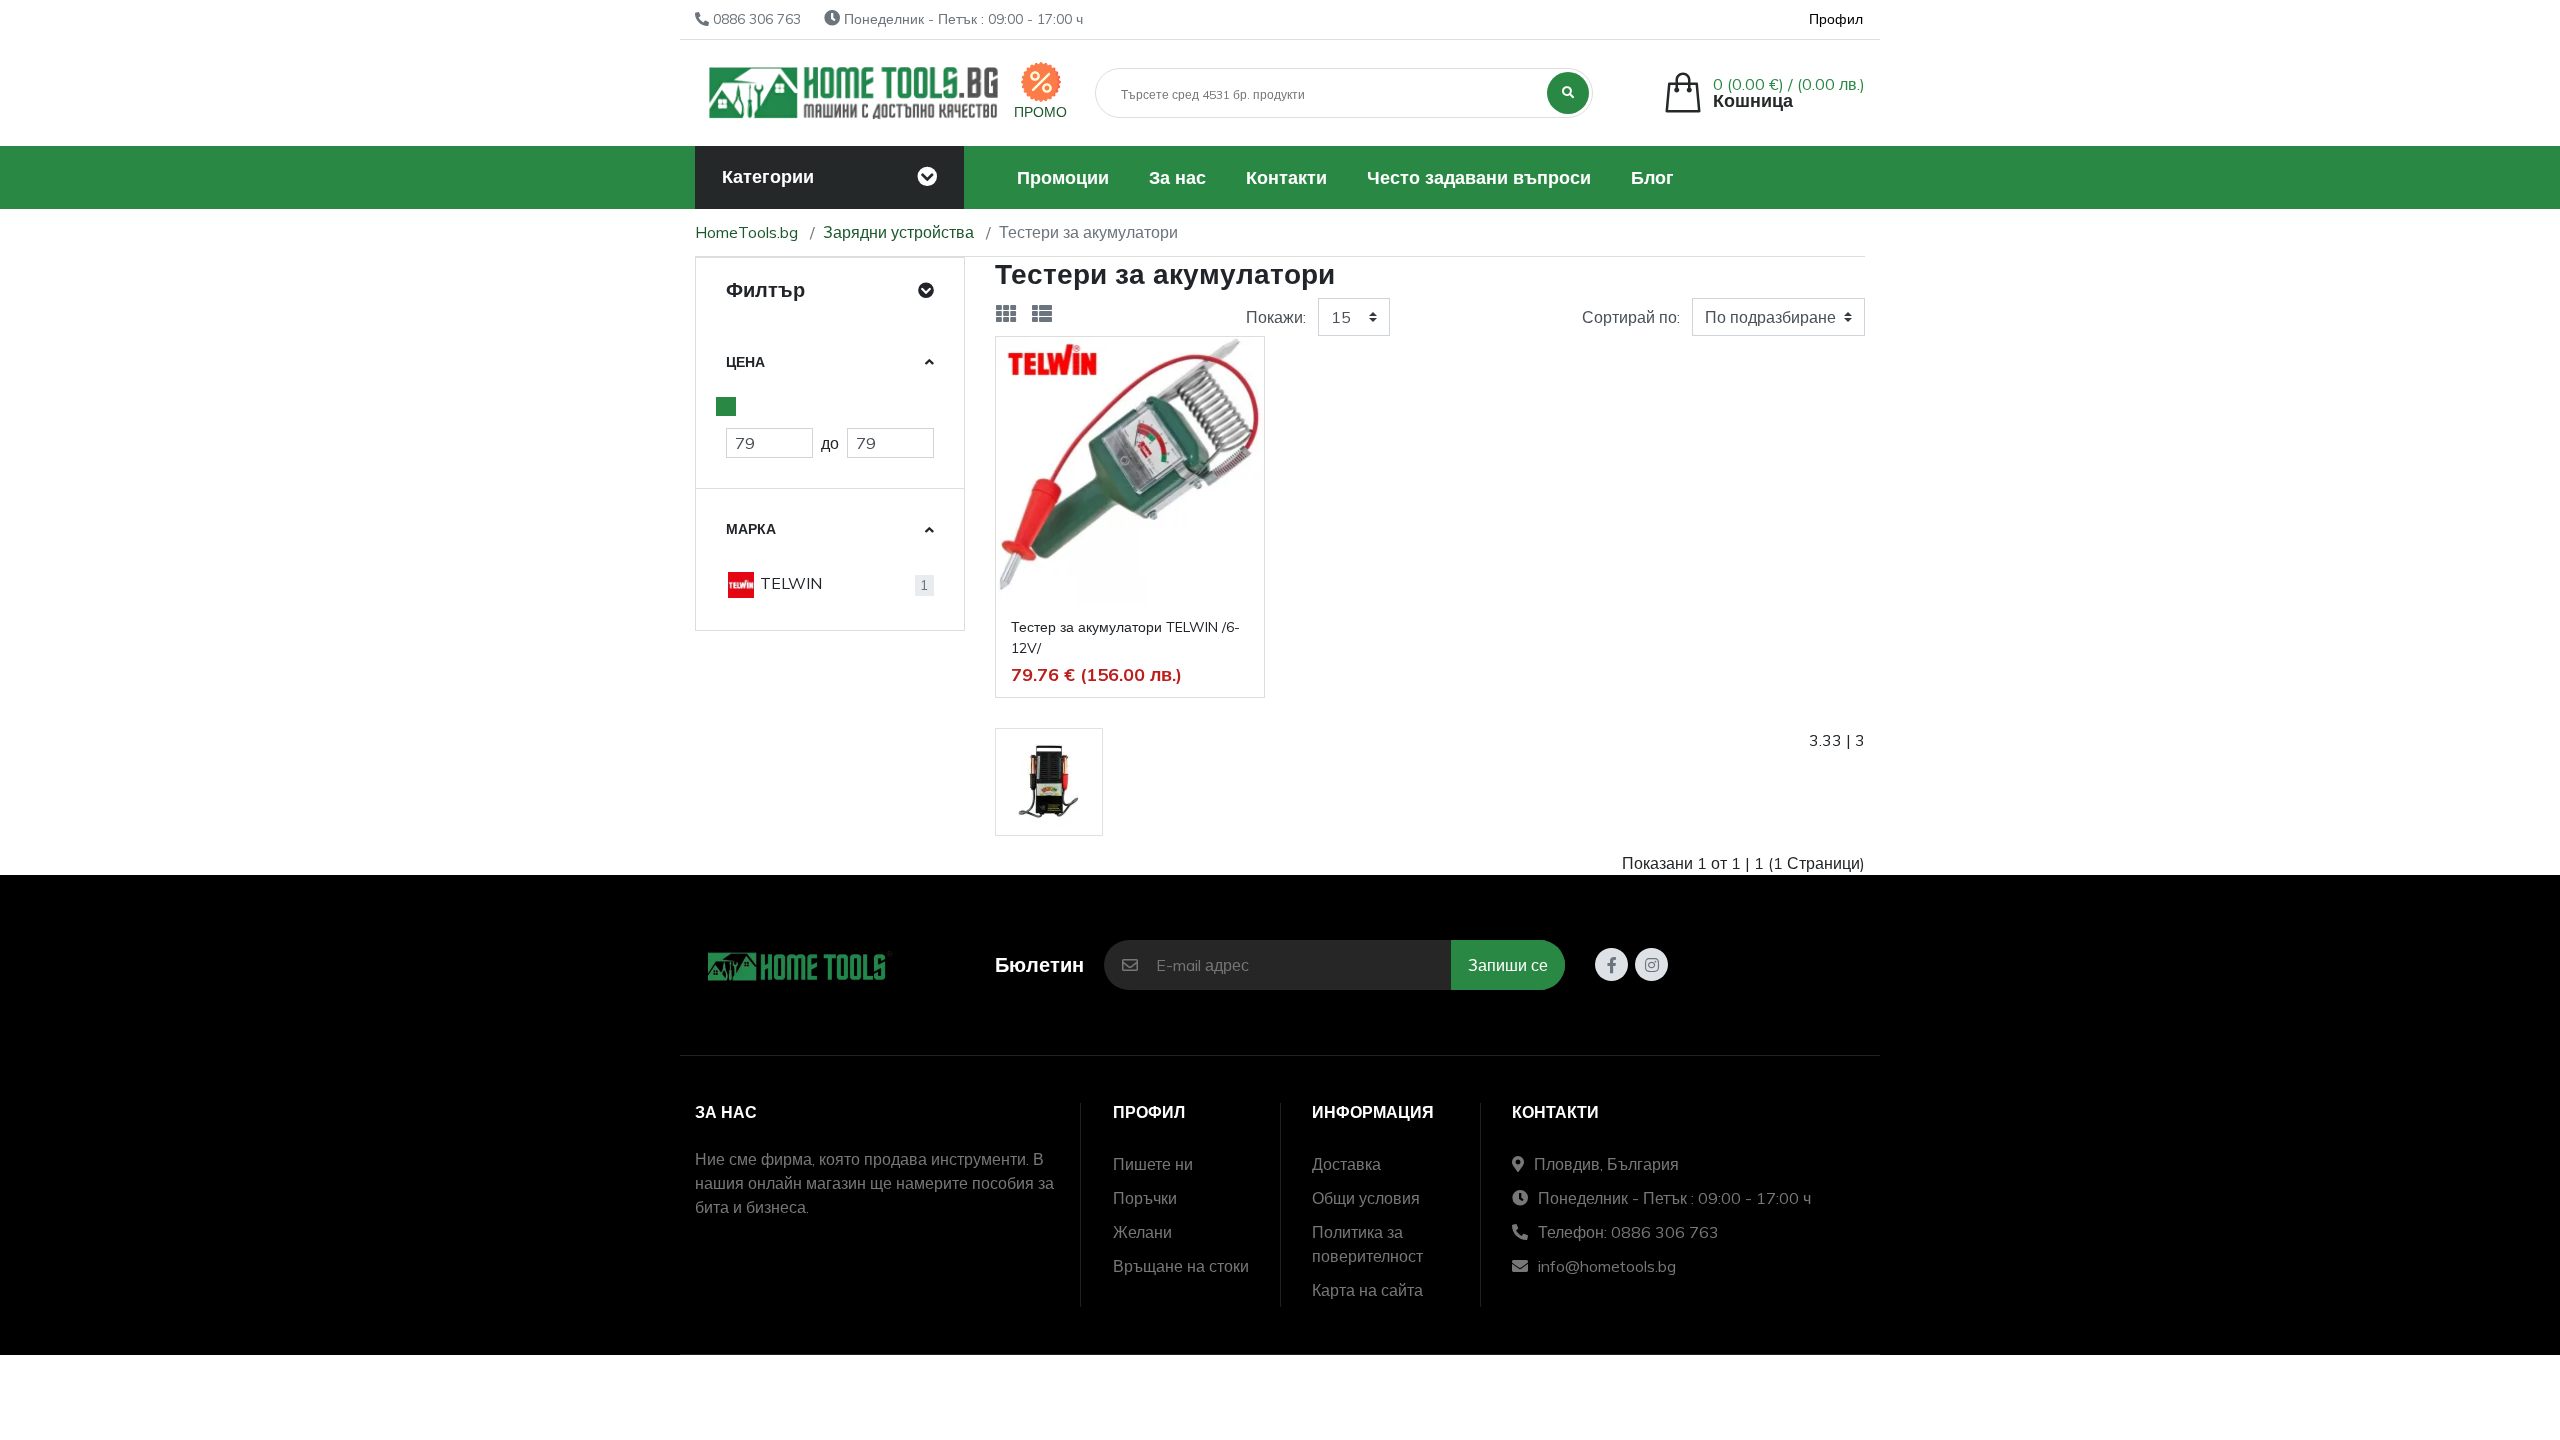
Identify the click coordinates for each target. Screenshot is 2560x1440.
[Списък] (1042, 314)
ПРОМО (1040, 112)
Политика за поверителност (1367, 1244)
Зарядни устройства (898, 232)
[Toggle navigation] (927, 177)
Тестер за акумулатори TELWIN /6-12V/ (1125, 637)
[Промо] (1041, 82)
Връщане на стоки (1181, 1266)
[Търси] (1568, 93)
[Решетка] (1006, 314)
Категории (768, 176)
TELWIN (789, 583)
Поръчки (1145, 1198)
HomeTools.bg (746, 232)
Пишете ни (1153, 1164)
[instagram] (1651, 964)
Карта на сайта (1367, 1290)
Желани (1142, 1232)
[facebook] (1611, 964)
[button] (1764, 92)
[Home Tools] (854, 92)
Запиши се (1508, 965)
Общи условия (1366, 1198)
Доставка (1346, 1164)
